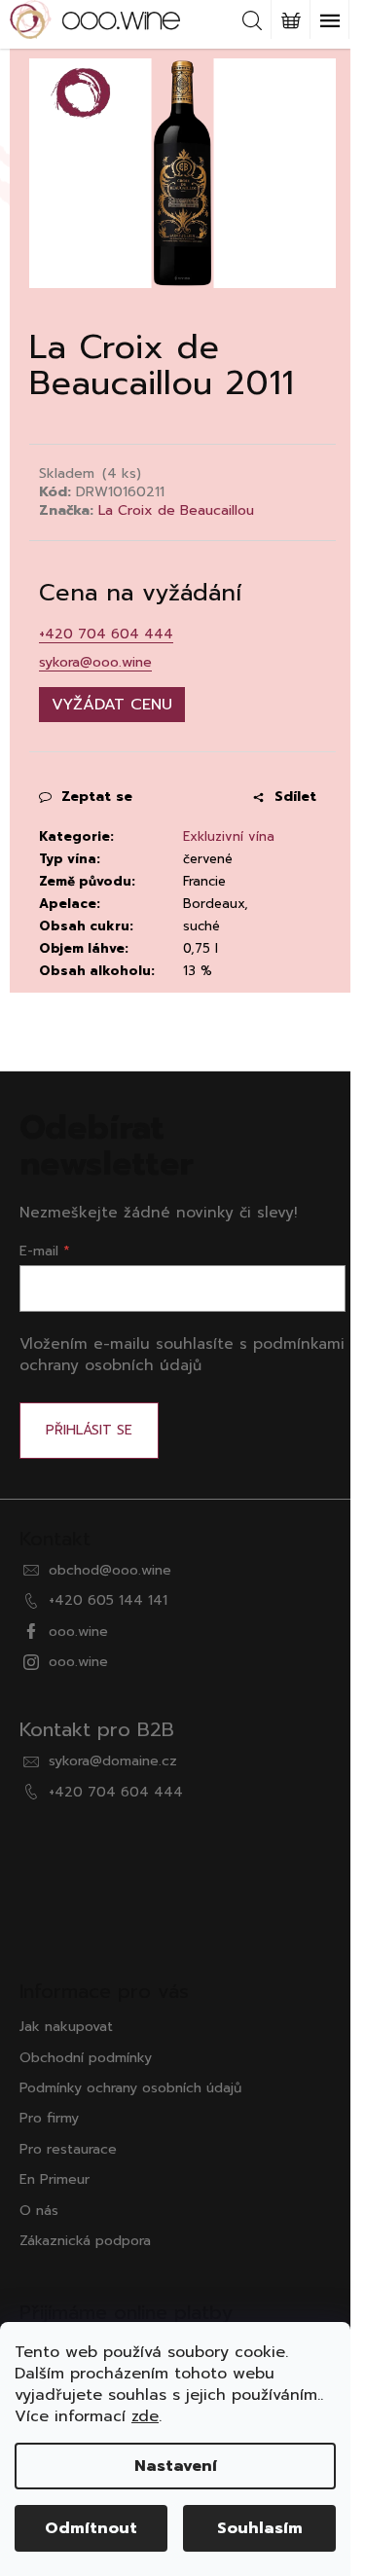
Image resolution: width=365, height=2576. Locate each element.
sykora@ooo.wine (95, 662)
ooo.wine (78, 1632)
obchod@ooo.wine (110, 1570)
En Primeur (55, 2179)
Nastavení (176, 2466)
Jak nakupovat (66, 2027)
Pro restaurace (68, 2149)
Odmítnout (91, 2528)
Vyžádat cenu (112, 705)
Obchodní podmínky (86, 2058)
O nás (39, 2211)
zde (145, 2416)
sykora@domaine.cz (113, 1761)
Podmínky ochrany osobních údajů (130, 2088)
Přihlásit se (89, 1430)
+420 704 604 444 (106, 634)
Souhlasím (260, 2528)
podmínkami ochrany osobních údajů (182, 1354)
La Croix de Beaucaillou (176, 510)
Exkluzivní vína (229, 836)
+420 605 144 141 (108, 1600)
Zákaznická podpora (85, 2241)
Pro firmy (49, 2118)
